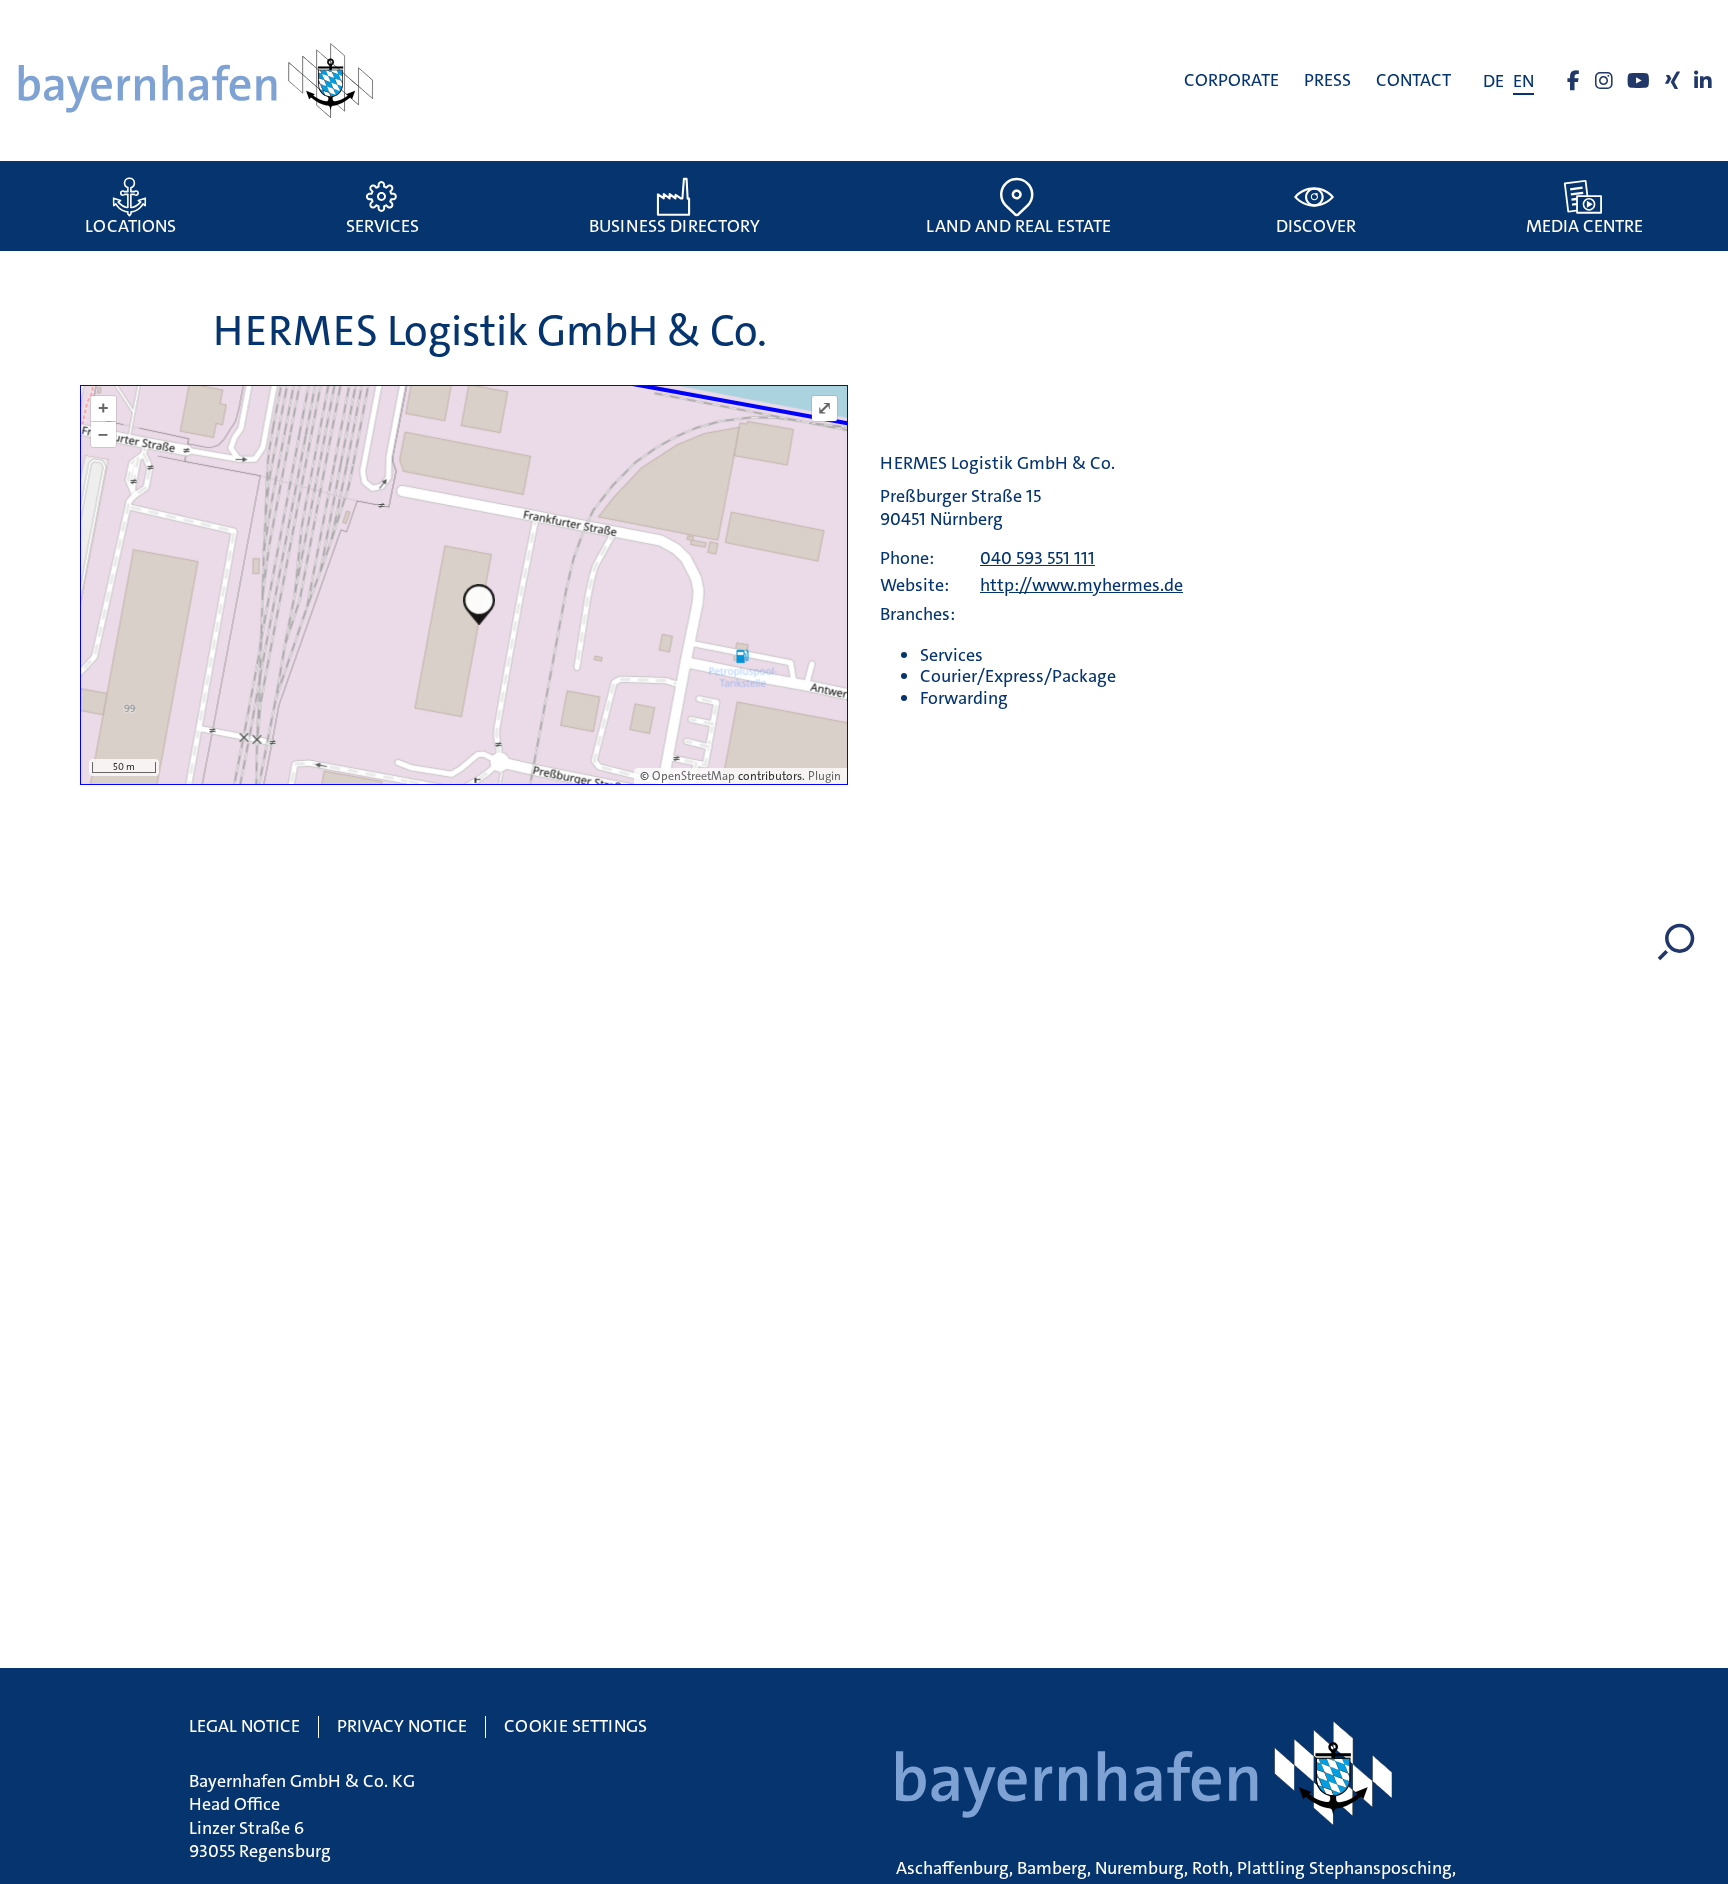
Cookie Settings (575, 1726)
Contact (1413, 80)
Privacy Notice (402, 1726)
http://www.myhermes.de (1081, 585)
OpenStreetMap (693, 776)
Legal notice (244, 1726)
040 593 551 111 (1037, 558)
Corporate (1231, 80)
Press (1327, 80)
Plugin (823, 776)
